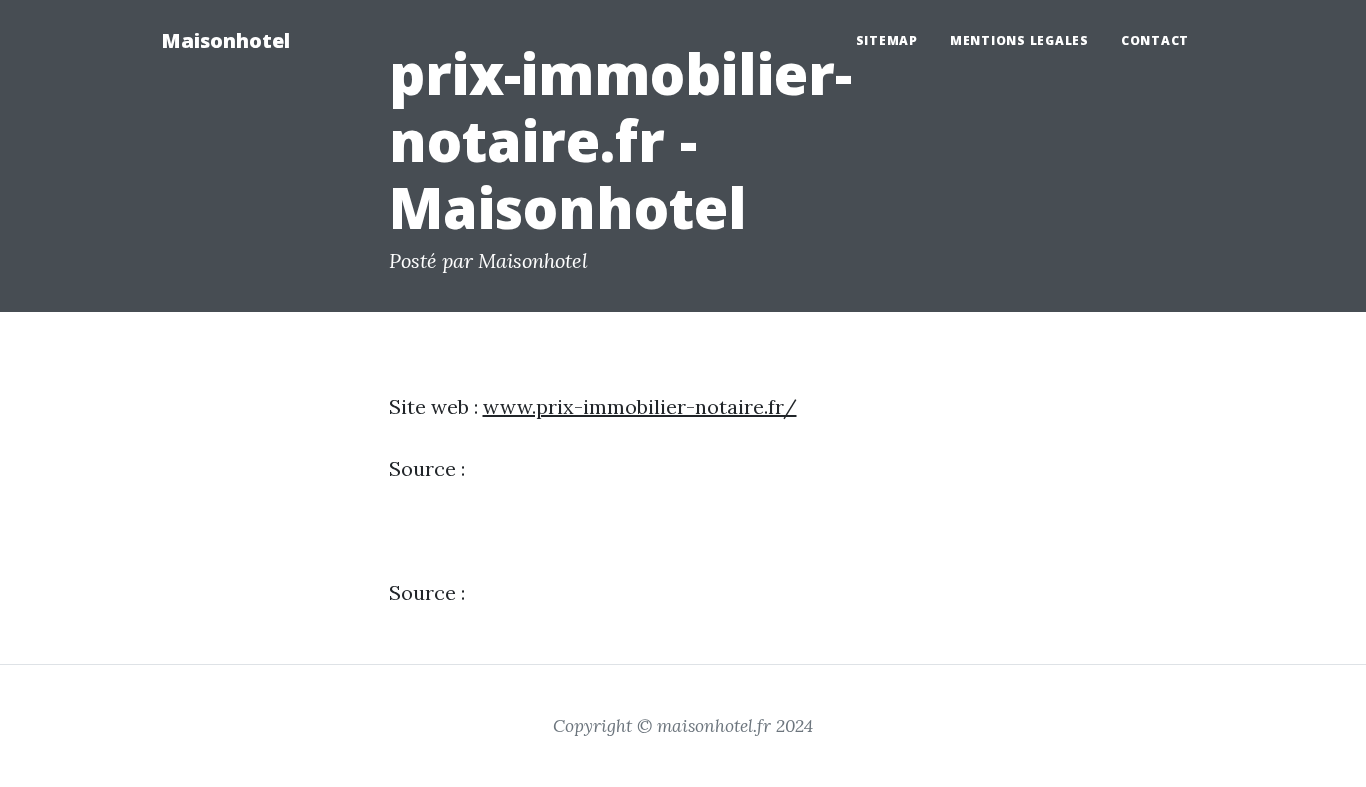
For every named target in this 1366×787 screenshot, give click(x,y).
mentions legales (1019, 40)
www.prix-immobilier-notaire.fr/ (640, 406)
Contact (1155, 40)
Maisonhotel (225, 40)
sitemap (887, 40)
